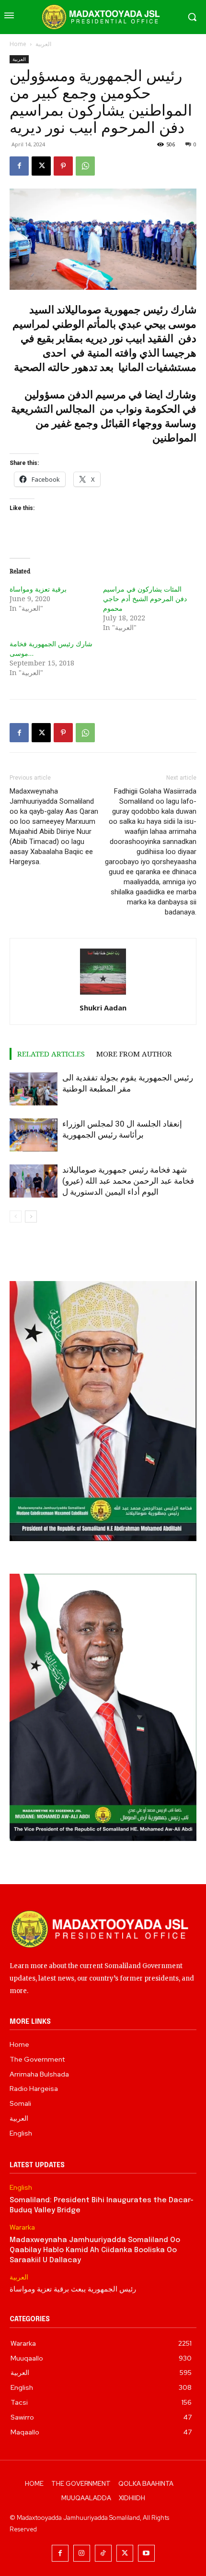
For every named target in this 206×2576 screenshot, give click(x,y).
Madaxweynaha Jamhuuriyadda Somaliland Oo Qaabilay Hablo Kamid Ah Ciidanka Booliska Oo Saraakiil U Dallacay (95, 2250)
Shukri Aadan (103, 1008)
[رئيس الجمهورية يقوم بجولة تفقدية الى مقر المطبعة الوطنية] (34, 1089)
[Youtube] (146, 2553)
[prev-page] (16, 1217)
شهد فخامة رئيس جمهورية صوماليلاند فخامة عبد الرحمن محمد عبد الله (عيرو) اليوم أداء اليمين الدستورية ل (128, 1181)
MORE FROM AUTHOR (134, 1054)
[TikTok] (103, 2553)
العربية (43, 44)
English (21, 2188)
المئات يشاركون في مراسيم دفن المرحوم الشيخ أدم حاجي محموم (145, 599)
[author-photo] (103, 994)
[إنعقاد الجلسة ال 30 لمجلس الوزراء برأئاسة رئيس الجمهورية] (34, 1135)
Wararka (22, 2227)
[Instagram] (82, 2553)
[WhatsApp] (85, 166)
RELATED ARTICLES (51, 1054)
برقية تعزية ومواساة (38, 589)
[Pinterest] (63, 166)
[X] (41, 166)
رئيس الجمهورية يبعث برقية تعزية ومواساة (73, 2290)
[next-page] (31, 1217)
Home (18, 44)
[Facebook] (19, 166)
